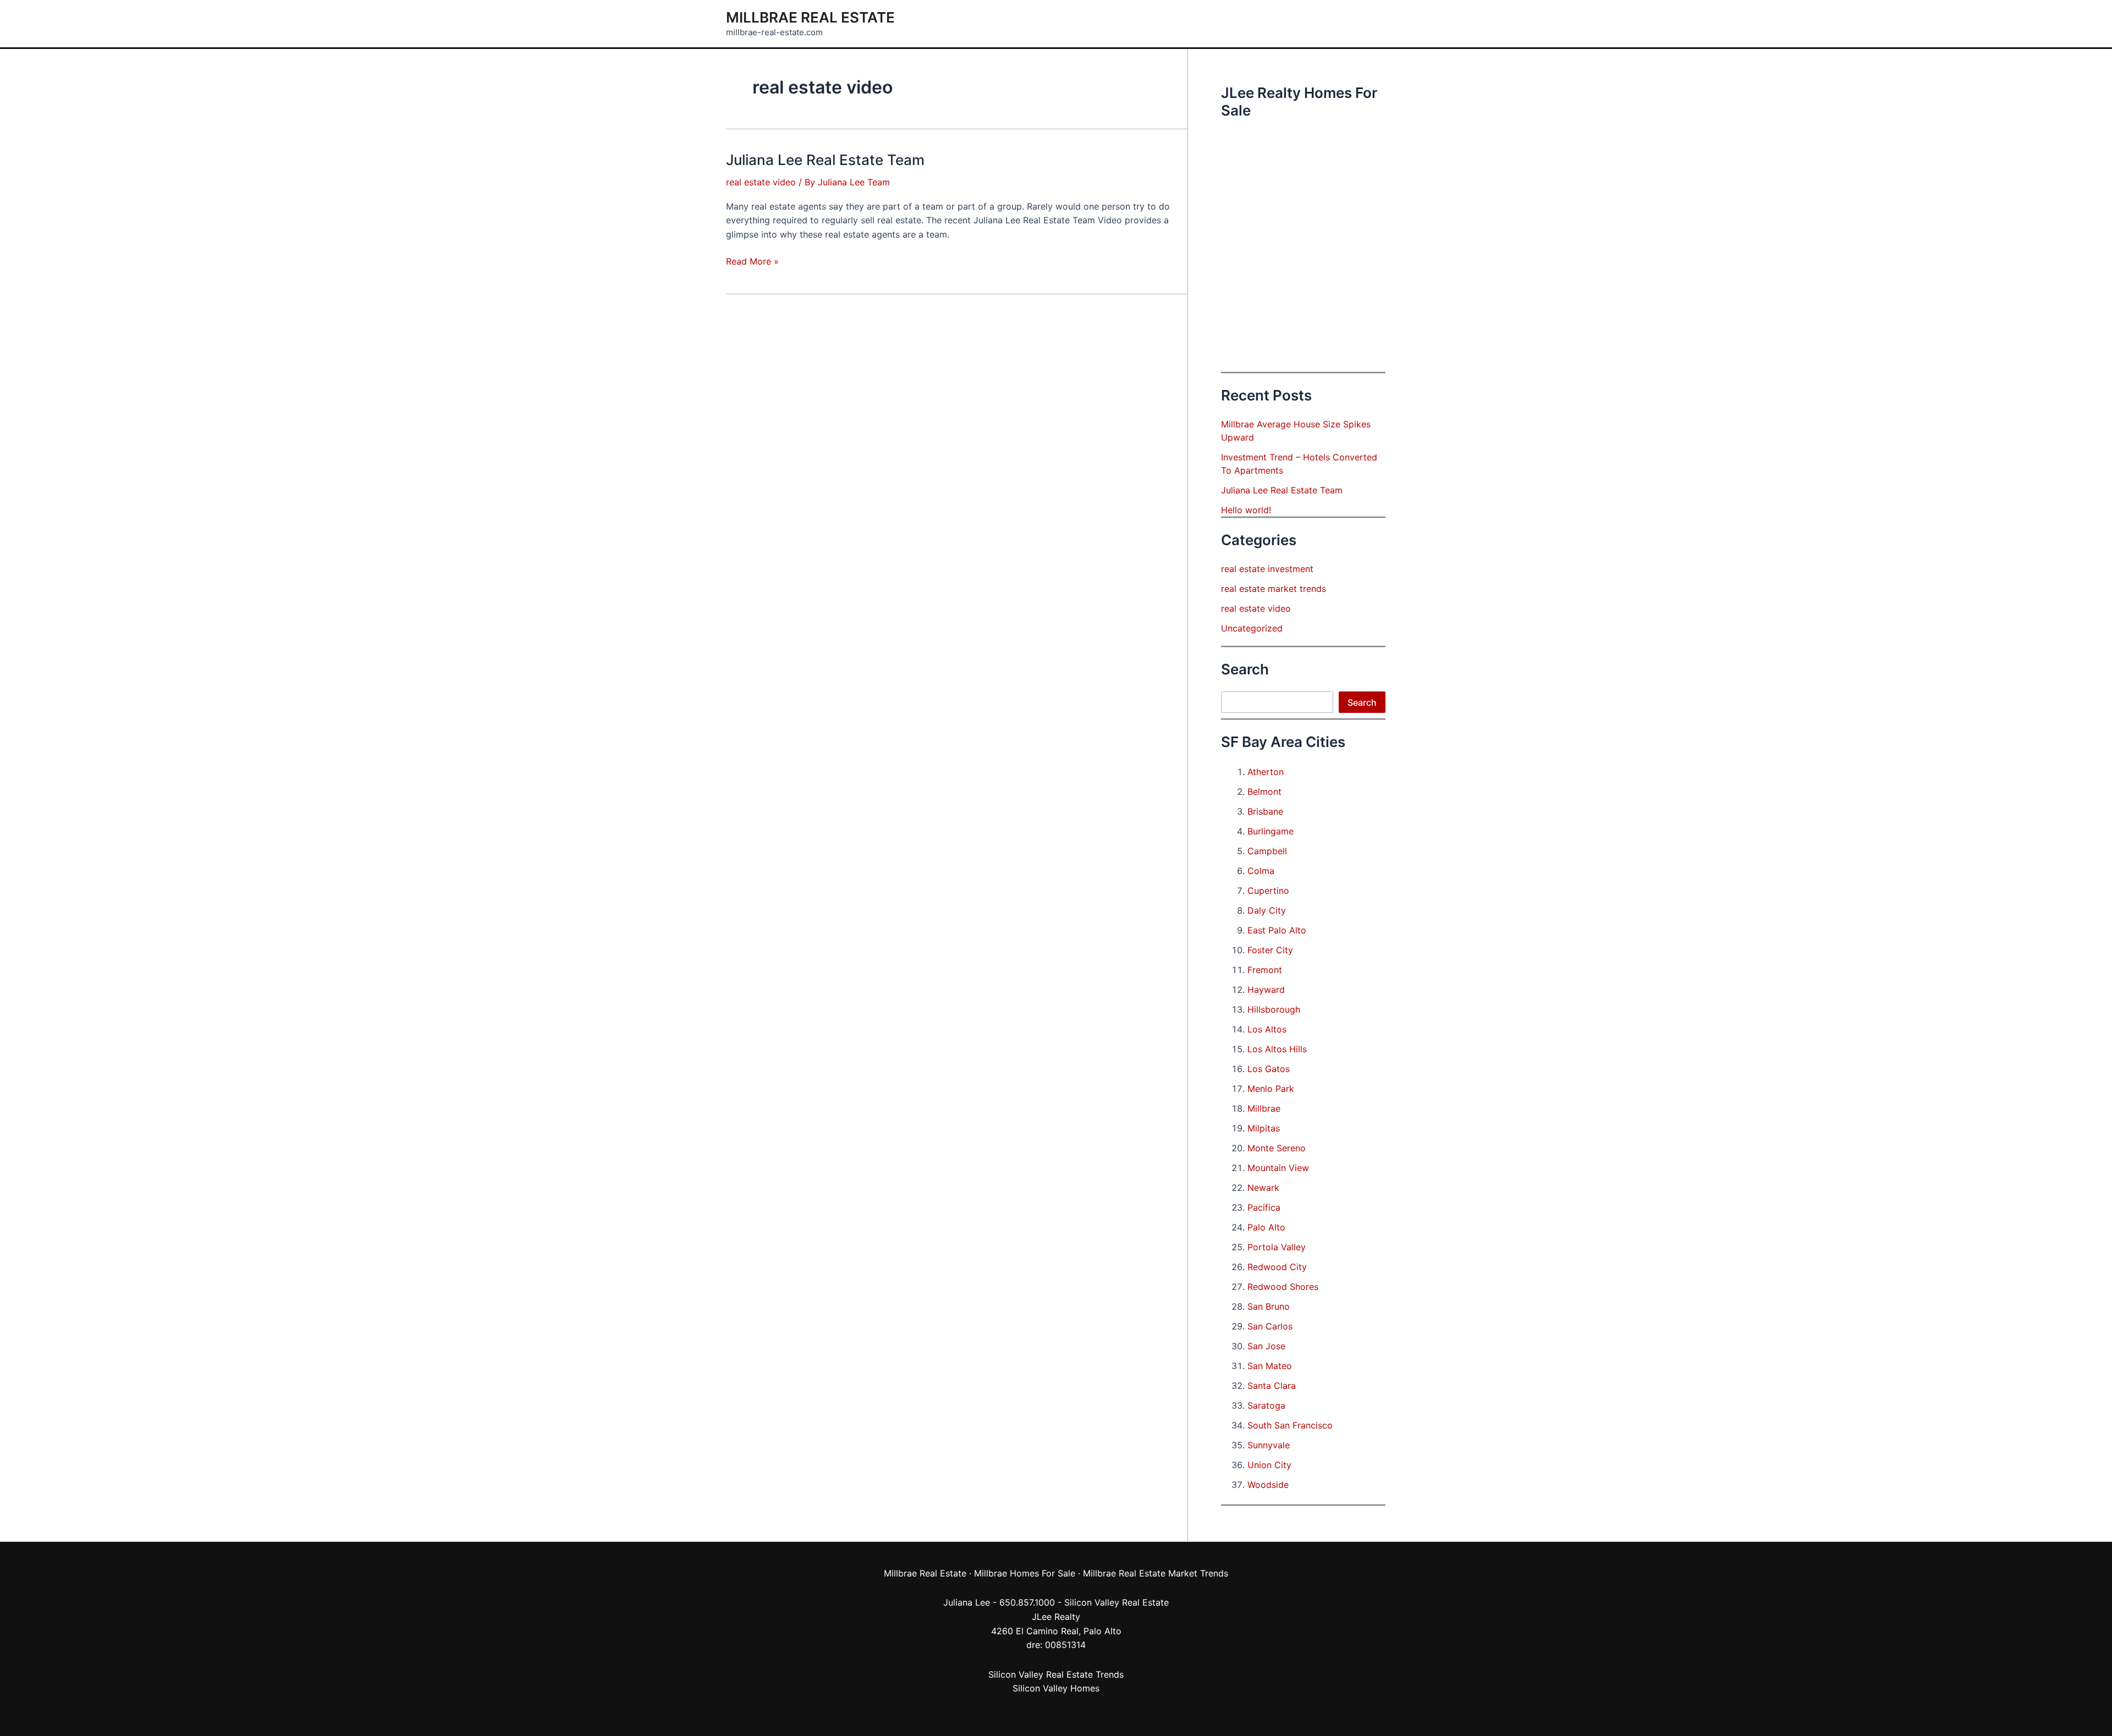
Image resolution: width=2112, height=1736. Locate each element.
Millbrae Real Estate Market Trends (1156, 1573)
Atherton (1266, 772)
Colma (1261, 871)
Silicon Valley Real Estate (1116, 1602)
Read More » (752, 262)
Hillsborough (1274, 1009)
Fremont (1265, 970)
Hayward (1266, 990)
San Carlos (1270, 1326)
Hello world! (1246, 510)
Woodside (1268, 1485)
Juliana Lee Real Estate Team (825, 160)
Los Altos (1267, 1029)
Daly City (1267, 910)
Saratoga (1266, 1405)
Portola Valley (1277, 1247)
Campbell (1267, 851)
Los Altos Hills (1277, 1049)
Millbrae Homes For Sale (1025, 1573)
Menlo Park (1271, 1089)
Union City (1269, 1465)
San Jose (1266, 1346)
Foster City (1270, 950)
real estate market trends (1274, 589)
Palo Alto (1266, 1227)
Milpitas (1264, 1128)
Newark (1263, 1188)
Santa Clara (1272, 1386)
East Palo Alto (1277, 930)
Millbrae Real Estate (810, 17)
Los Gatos (1269, 1069)
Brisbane (1265, 811)
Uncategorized (1252, 628)
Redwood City (1277, 1267)
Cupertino (1268, 891)
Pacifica (1264, 1207)
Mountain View (1278, 1168)
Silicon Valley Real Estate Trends (1056, 1674)
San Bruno (1269, 1306)
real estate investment (1267, 569)
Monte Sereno (1277, 1148)
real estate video (761, 182)
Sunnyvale (1269, 1445)
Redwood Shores (1283, 1287)
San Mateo (1270, 1366)
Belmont (1264, 792)
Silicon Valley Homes (1056, 1688)
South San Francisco (1290, 1425)
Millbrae (1264, 1108)
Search (1362, 702)
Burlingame (1270, 831)
